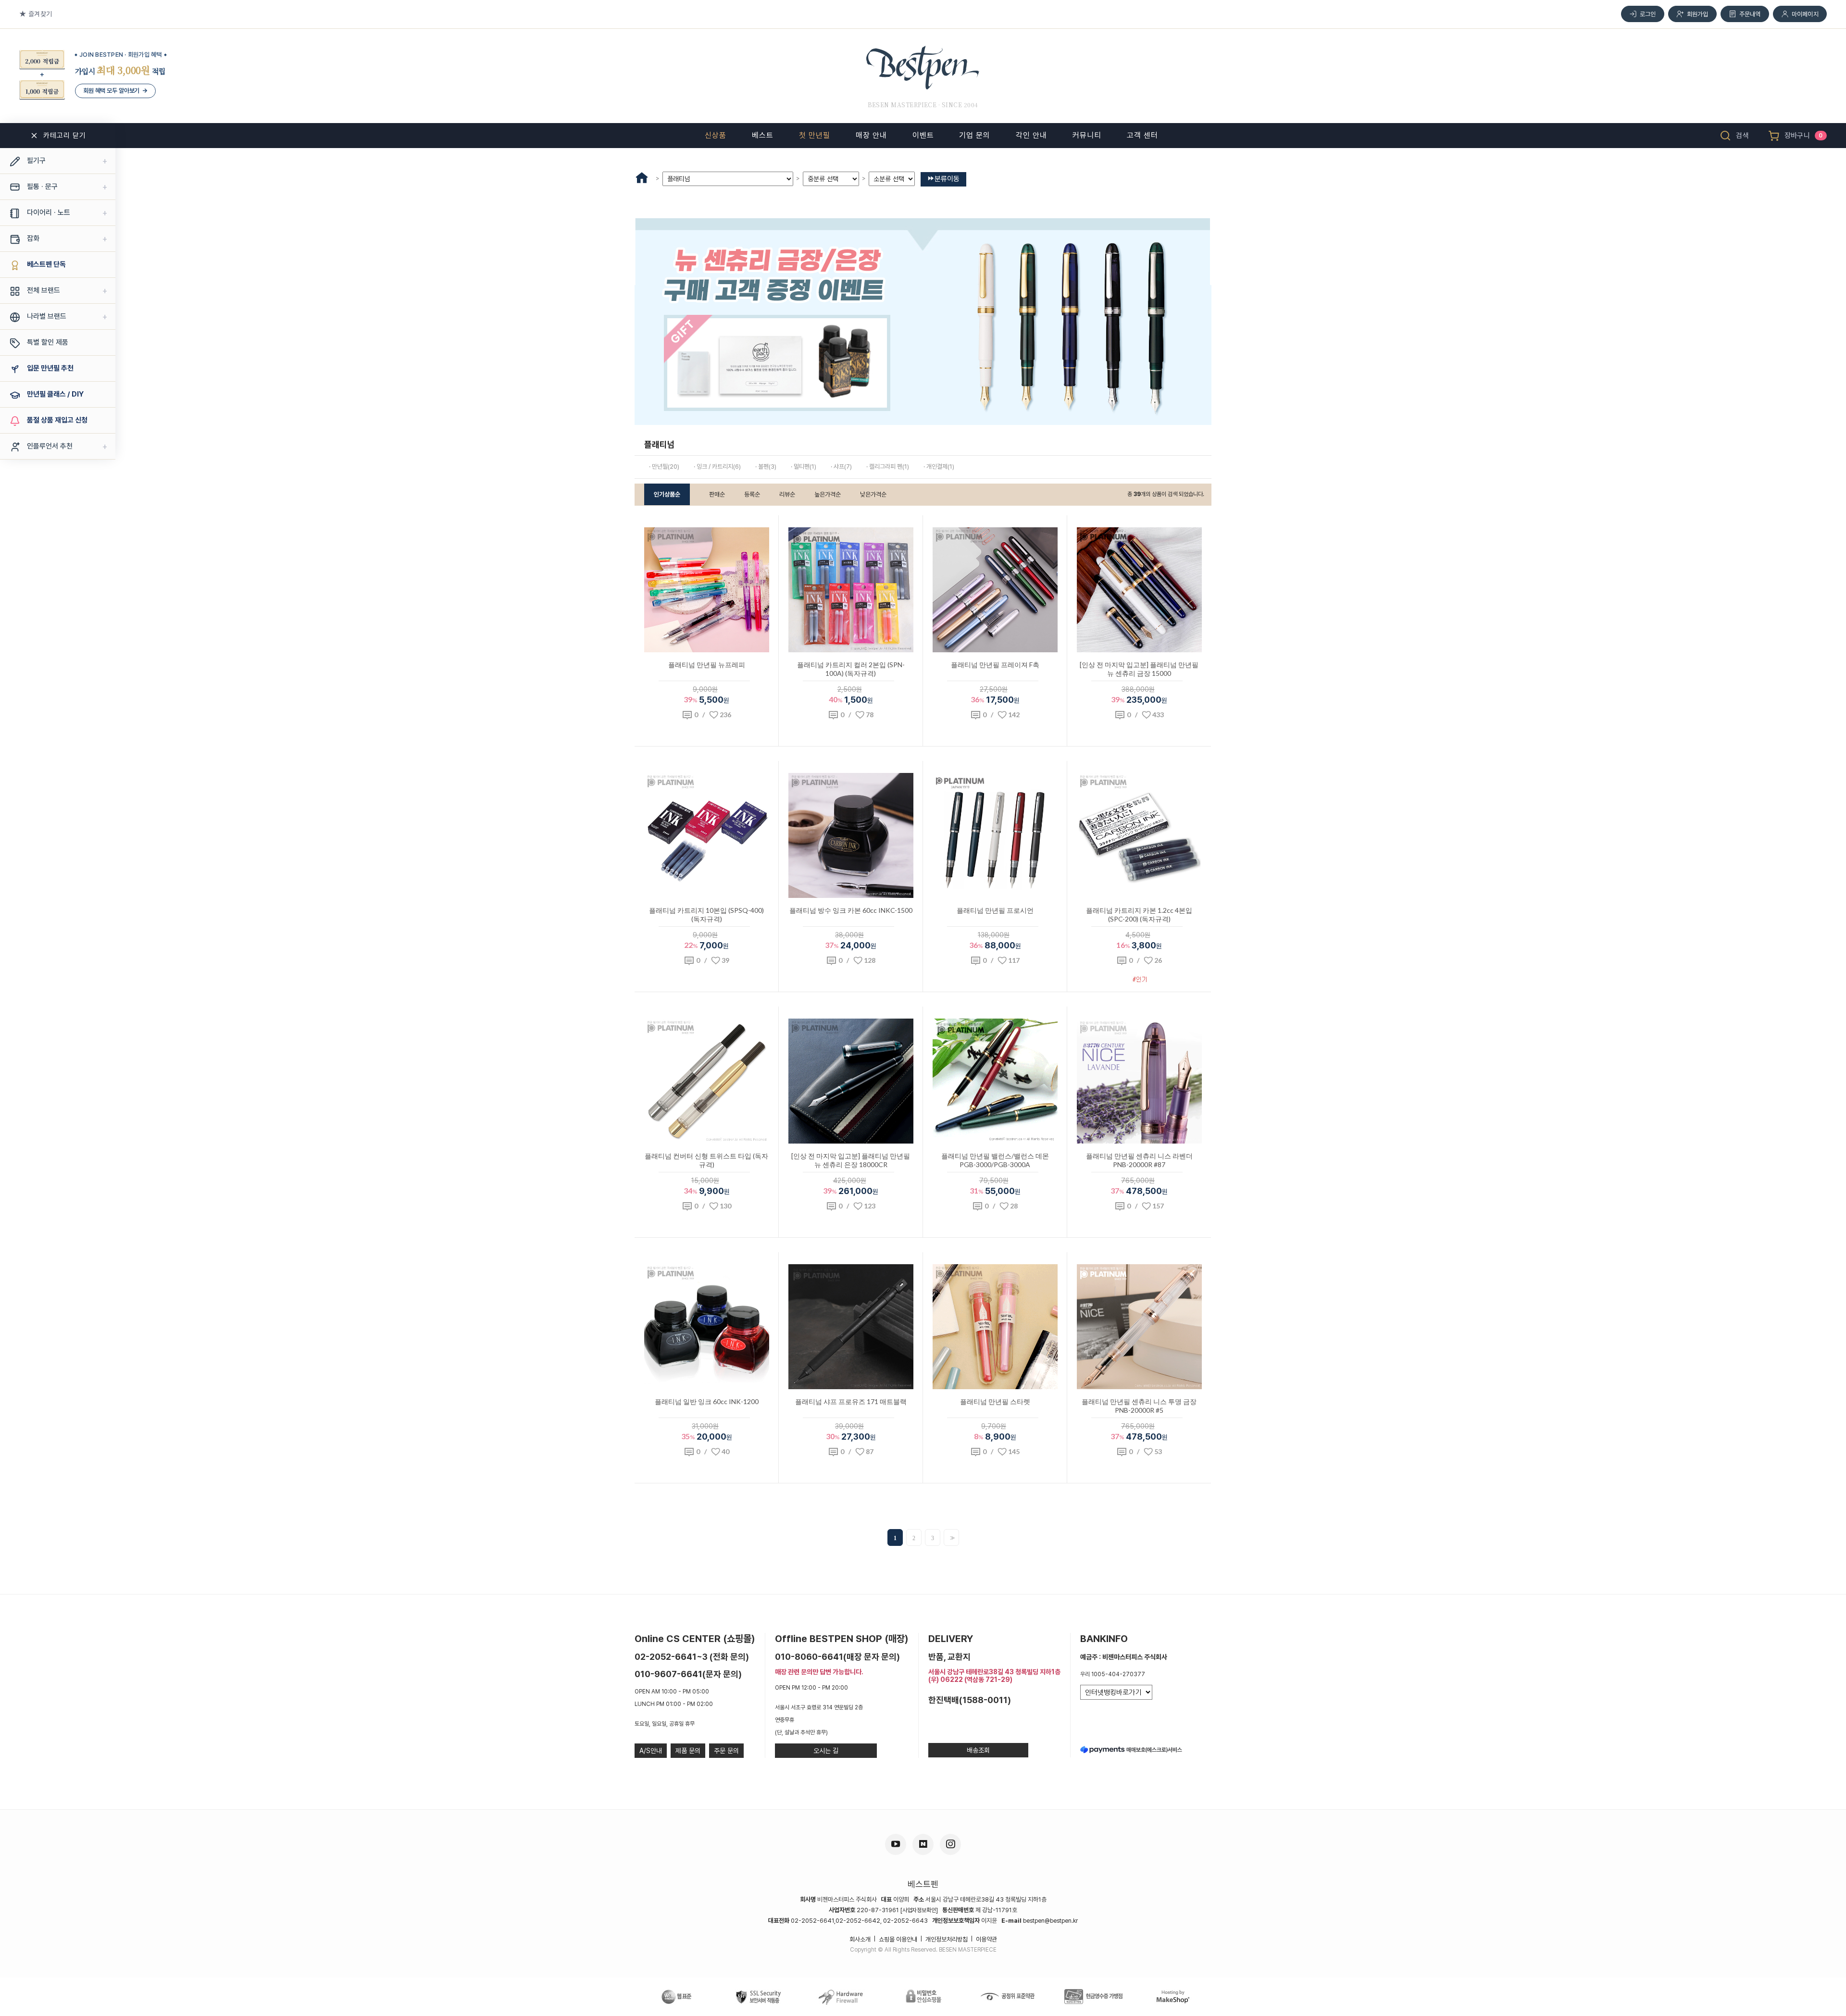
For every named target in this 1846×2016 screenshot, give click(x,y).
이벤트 (923, 135)
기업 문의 (975, 135)
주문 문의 (726, 1751)
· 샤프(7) (841, 467)
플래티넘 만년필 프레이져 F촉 (995, 665)
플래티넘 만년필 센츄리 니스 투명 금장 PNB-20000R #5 (1139, 1406)
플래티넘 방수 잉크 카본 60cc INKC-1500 (851, 910)
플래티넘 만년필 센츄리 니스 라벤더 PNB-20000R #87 (1139, 1160)
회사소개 (860, 1939)
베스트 (763, 135)
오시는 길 (826, 1751)
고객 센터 (1142, 135)
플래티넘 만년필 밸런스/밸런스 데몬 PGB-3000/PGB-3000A (995, 1160)
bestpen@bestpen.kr (1050, 1921)
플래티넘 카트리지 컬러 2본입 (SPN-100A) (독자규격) (851, 669)
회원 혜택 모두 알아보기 (115, 91)
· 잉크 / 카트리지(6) (717, 467)
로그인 (1648, 14)
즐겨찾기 (40, 14)
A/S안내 (651, 1751)
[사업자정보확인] (919, 1910)
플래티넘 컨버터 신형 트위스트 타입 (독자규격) (706, 1160)
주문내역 (1750, 14)
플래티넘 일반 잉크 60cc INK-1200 (707, 1401)
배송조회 (978, 1750)
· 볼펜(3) (766, 467)
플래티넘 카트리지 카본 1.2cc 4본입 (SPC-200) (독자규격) (1139, 915)
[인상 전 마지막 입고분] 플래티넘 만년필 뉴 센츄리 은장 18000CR (851, 1160)
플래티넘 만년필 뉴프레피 (707, 665)
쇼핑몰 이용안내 (898, 1939)
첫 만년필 (815, 135)
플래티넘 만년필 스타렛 (995, 1401)
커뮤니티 (1087, 135)
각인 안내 (1031, 135)
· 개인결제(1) (939, 467)
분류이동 (947, 179)
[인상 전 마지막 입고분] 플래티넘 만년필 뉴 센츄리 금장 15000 (1139, 669)
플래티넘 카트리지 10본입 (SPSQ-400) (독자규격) (706, 915)
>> (951, 1538)
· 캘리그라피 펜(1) (888, 467)
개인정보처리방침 (947, 1939)
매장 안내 (871, 135)
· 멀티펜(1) (804, 467)
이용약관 (986, 1939)
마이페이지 (1805, 14)
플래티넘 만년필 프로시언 (995, 910)
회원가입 (1698, 14)
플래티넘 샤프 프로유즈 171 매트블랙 (851, 1401)
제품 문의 (688, 1751)
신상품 (716, 135)
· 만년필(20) (664, 467)
